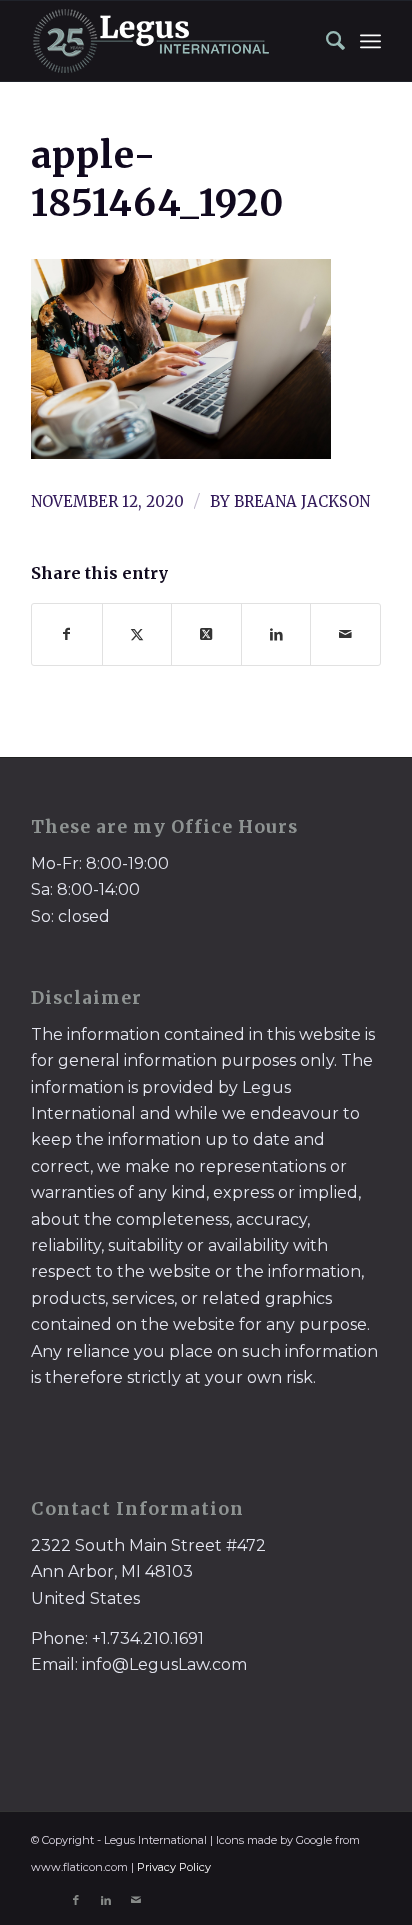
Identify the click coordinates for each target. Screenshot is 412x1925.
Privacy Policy (174, 1867)
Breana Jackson (302, 501)
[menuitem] (326, 41)
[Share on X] (137, 634)
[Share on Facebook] (67, 634)
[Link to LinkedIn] (106, 1900)
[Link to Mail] (136, 1900)
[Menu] (370, 41)
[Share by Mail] (345, 634)
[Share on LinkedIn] (276, 634)
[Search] (326, 41)
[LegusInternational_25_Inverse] (171, 41)
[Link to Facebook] (76, 1900)
